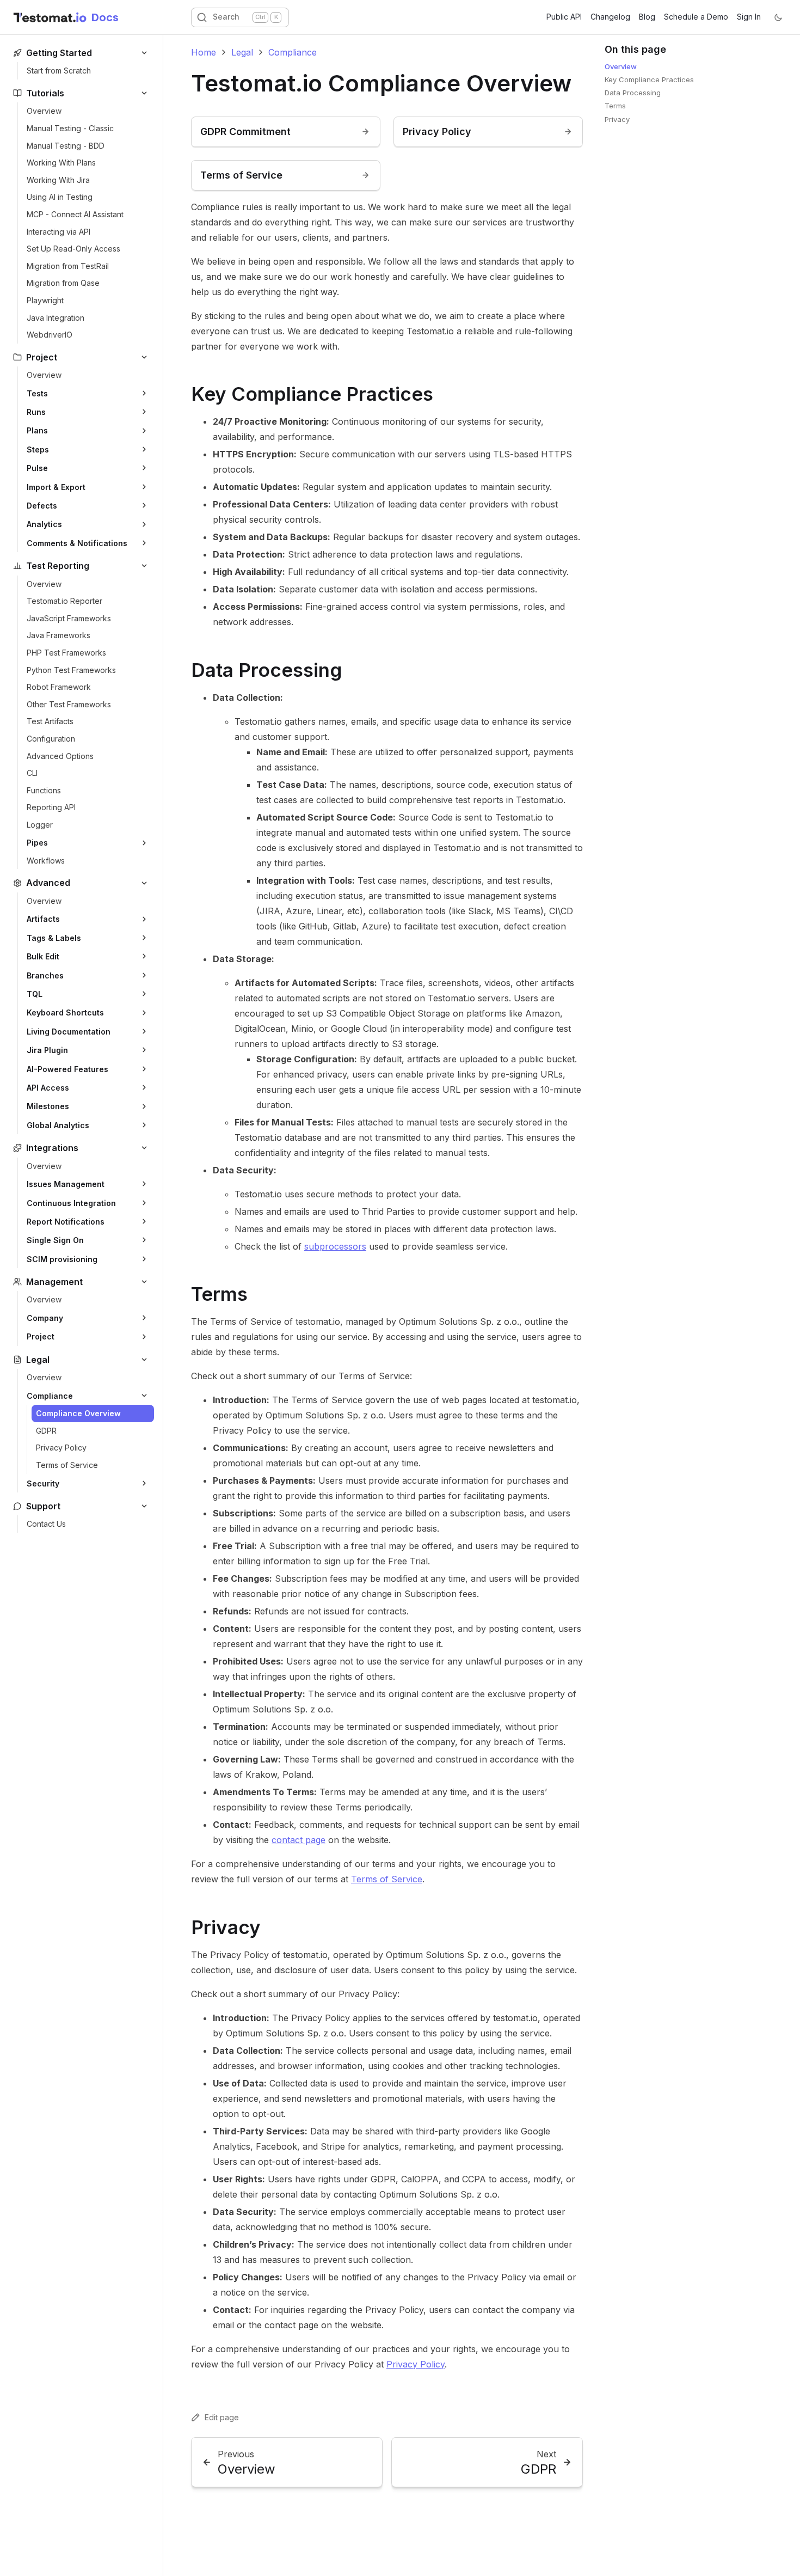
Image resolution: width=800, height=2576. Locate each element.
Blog (647, 17)
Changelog (610, 17)
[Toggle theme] (778, 17)
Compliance (293, 52)
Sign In (749, 17)
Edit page (222, 2417)
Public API (564, 17)
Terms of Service (387, 1879)
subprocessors (335, 1246)
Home (204, 52)
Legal (242, 52)
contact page (299, 1840)
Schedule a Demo (696, 17)
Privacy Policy (416, 2364)
